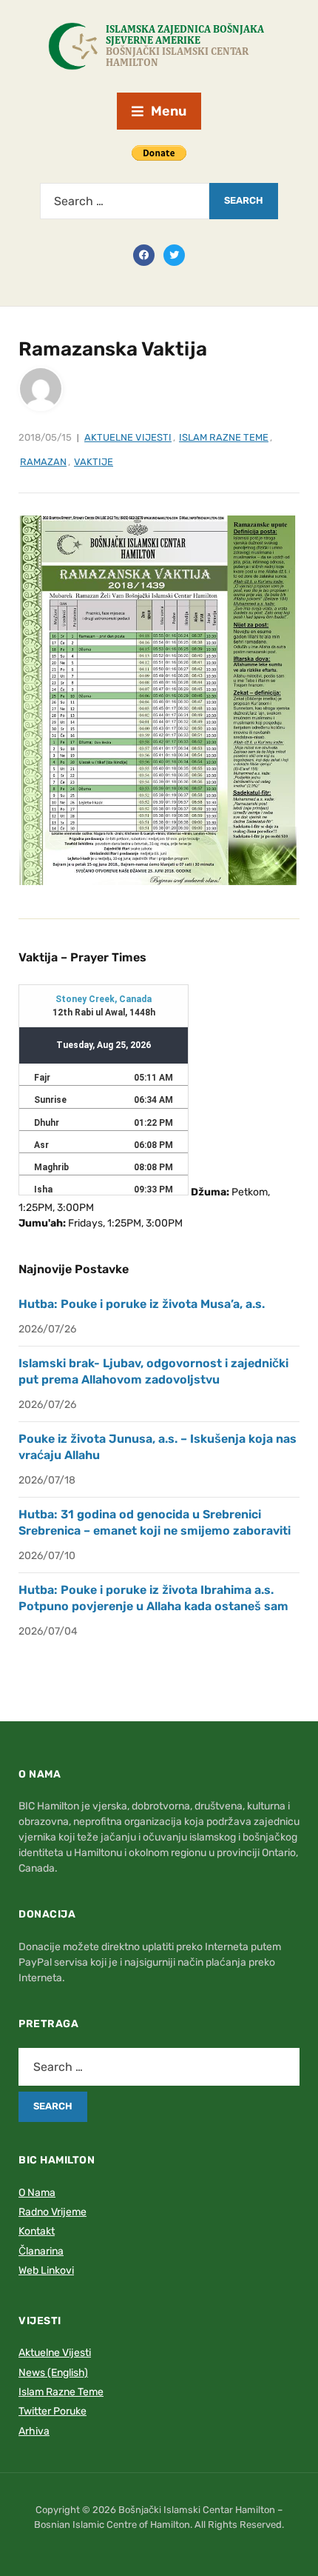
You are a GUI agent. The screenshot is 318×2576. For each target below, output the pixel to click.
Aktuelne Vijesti (128, 437)
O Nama (37, 2193)
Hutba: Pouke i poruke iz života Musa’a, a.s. (142, 1304)
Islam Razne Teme (224, 437)
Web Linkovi (46, 2270)
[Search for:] (125, 201)
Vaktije (94, 462)
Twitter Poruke (53, 2411)
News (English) (53, 2373)
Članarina (41, 2251)
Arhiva (34, 2431)
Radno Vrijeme (53, 2212)
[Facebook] (144, 254)
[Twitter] (174, 254)
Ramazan (43, 462)
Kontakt (37, 2231)
